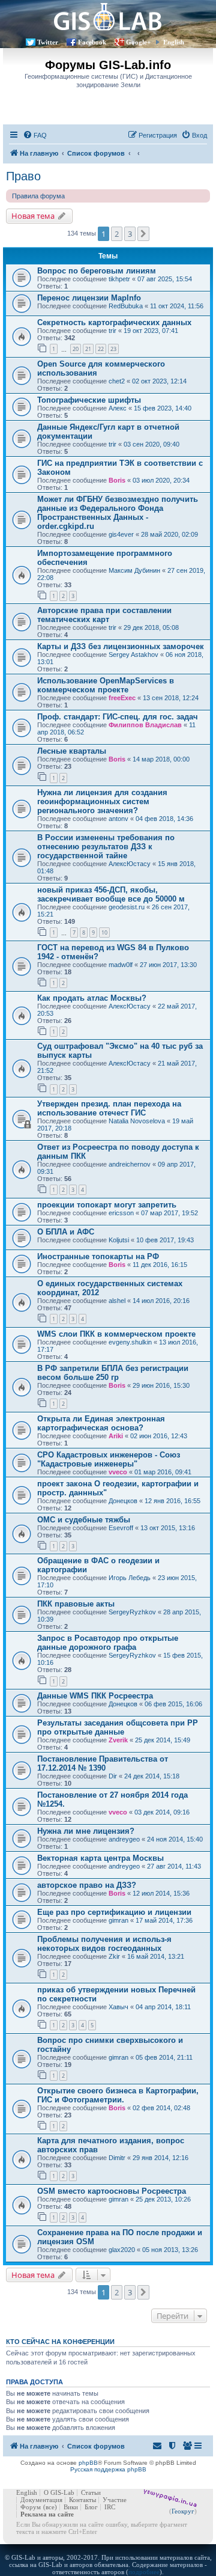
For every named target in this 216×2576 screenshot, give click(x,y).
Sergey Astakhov (133, 655)
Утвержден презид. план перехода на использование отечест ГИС (109, 1108)
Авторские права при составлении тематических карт (104, 615)
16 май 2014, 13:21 (156, 1956)
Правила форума (38, 196)
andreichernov (130, 1164)
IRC (110, 2507)
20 (76, 349)
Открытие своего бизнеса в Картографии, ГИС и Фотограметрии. (118, 2095)
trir (112, 331)
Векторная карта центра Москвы (100, 1858)
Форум (31, 2507)
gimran (118, 1920)
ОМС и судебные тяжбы (84, 1520)
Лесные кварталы (72, 751)
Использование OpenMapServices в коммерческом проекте (106, 685)
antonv (118, 819)
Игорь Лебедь (130, 1578)
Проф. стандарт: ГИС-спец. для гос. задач (118, 717)
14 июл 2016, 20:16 (161, 1301)
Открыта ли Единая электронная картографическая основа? (101, 1423)
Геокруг (183, 2511)
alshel (117, 1301)
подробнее (144, 2572)
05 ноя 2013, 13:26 (170, 2250)
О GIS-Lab (59, 2492)
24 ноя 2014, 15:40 (175, 1839)
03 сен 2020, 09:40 (151, 444)
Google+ (138, 42)
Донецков (123, 1501)
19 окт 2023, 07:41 (151, 331)
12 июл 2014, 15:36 (161, 1893)
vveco (118, 1472)
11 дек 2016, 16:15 (160, 1265)
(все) (50, 2507)
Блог (91, 2507)
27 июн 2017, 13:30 (168, 965)
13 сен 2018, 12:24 (171, 698)
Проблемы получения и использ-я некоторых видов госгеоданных (104, 1944)
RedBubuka (126, 306)
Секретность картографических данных (114, 322)
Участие (115, 2500)
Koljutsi (119, 1240)
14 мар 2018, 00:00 (161, 759)
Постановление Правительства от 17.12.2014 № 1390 (103, 1763)
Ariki (116, 1436)
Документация (41, 2500)
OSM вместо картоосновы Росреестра (112, 2191)
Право (23, 176)
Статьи (91, 2492)
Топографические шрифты (89, 400)
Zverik (118, 1740)
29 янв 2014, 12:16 (160, 2158)
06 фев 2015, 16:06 (173, 1704)
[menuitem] (35, 135)
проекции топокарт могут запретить (107, 1205)
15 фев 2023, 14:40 (163, 408)
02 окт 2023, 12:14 (159, 381)
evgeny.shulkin (130, 1342)
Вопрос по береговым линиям (97, 271)
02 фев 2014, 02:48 (161, 2108)
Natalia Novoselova (137, 1121)
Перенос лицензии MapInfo (89, 298)
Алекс (118, 408)
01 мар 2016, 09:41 (163, 1472)
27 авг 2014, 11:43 (174, 1866)
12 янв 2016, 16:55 (172, 1501)
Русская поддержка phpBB (108, 2469)
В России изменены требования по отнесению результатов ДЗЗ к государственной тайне (106, 847)
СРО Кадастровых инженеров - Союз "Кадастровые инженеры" (109, 1459)
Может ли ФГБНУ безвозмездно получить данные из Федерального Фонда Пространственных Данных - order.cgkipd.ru (118, 513)
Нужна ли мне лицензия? (86, 1831)
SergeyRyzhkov (132, 1612)
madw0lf (121, 965)
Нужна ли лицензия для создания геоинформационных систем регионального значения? (102, 801)
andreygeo (124, 1839)
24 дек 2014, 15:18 (152, 1776)
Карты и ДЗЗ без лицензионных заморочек (121, 646)
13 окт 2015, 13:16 (168, 1528)
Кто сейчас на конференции (60, 2342)
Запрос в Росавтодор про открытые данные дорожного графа (108, 1643)
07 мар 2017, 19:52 (169, 1213)
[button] (143, 234)
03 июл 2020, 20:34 (161, 480)
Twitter (48, 42)
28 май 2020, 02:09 (169, 534)
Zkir (114, 1956)
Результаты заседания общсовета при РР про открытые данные (118, 1727)
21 (88, 349)
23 (113, 349)
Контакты (82, 2500)
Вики (71, 2507)
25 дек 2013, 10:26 (163, 2199)
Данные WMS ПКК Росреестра (95, 1696)
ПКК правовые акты (76, 1604)
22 (101, 349)
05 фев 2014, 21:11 (164, 2057)
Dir (113, 1776)
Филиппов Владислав (145, 725)
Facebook (92, 42)
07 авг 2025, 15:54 (165, 279)
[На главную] (108, 17)
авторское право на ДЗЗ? (87, 1885)
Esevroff (121, 1528)
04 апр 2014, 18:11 (163, 2007)
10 (104, 932)
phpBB (88, 2463)
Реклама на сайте (47, 2514)
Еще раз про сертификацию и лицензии (114, 1912)
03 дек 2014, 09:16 (162, 1812)
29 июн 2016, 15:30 (161, 1385)
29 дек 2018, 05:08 (151, 627)
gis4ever (121, 534)
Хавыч (118, 2007)
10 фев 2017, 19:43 (165, 1240)
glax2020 (122, 2250)
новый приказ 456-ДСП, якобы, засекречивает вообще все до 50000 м (111, 894)
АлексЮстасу (130, 864)
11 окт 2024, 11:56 (177, 306)
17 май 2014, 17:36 (164, 1920)
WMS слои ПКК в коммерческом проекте (116, 1334)
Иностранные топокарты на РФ (98, 1256)
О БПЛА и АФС (66, 1232)
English (174, 42)
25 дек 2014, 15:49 (163, 1740)
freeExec (122, 698)
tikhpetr (119, 279)
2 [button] (117, 234)
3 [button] (130, 234)
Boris (117, 480)
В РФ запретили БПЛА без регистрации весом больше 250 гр (113, 1373)
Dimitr (117, 2158)
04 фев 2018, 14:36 (164, 819)
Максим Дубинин (134, 570)
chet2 (117, 381)
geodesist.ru (127, 907)
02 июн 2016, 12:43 (159, 1436)
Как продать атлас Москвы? (92, 998)
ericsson (121, 1213)
